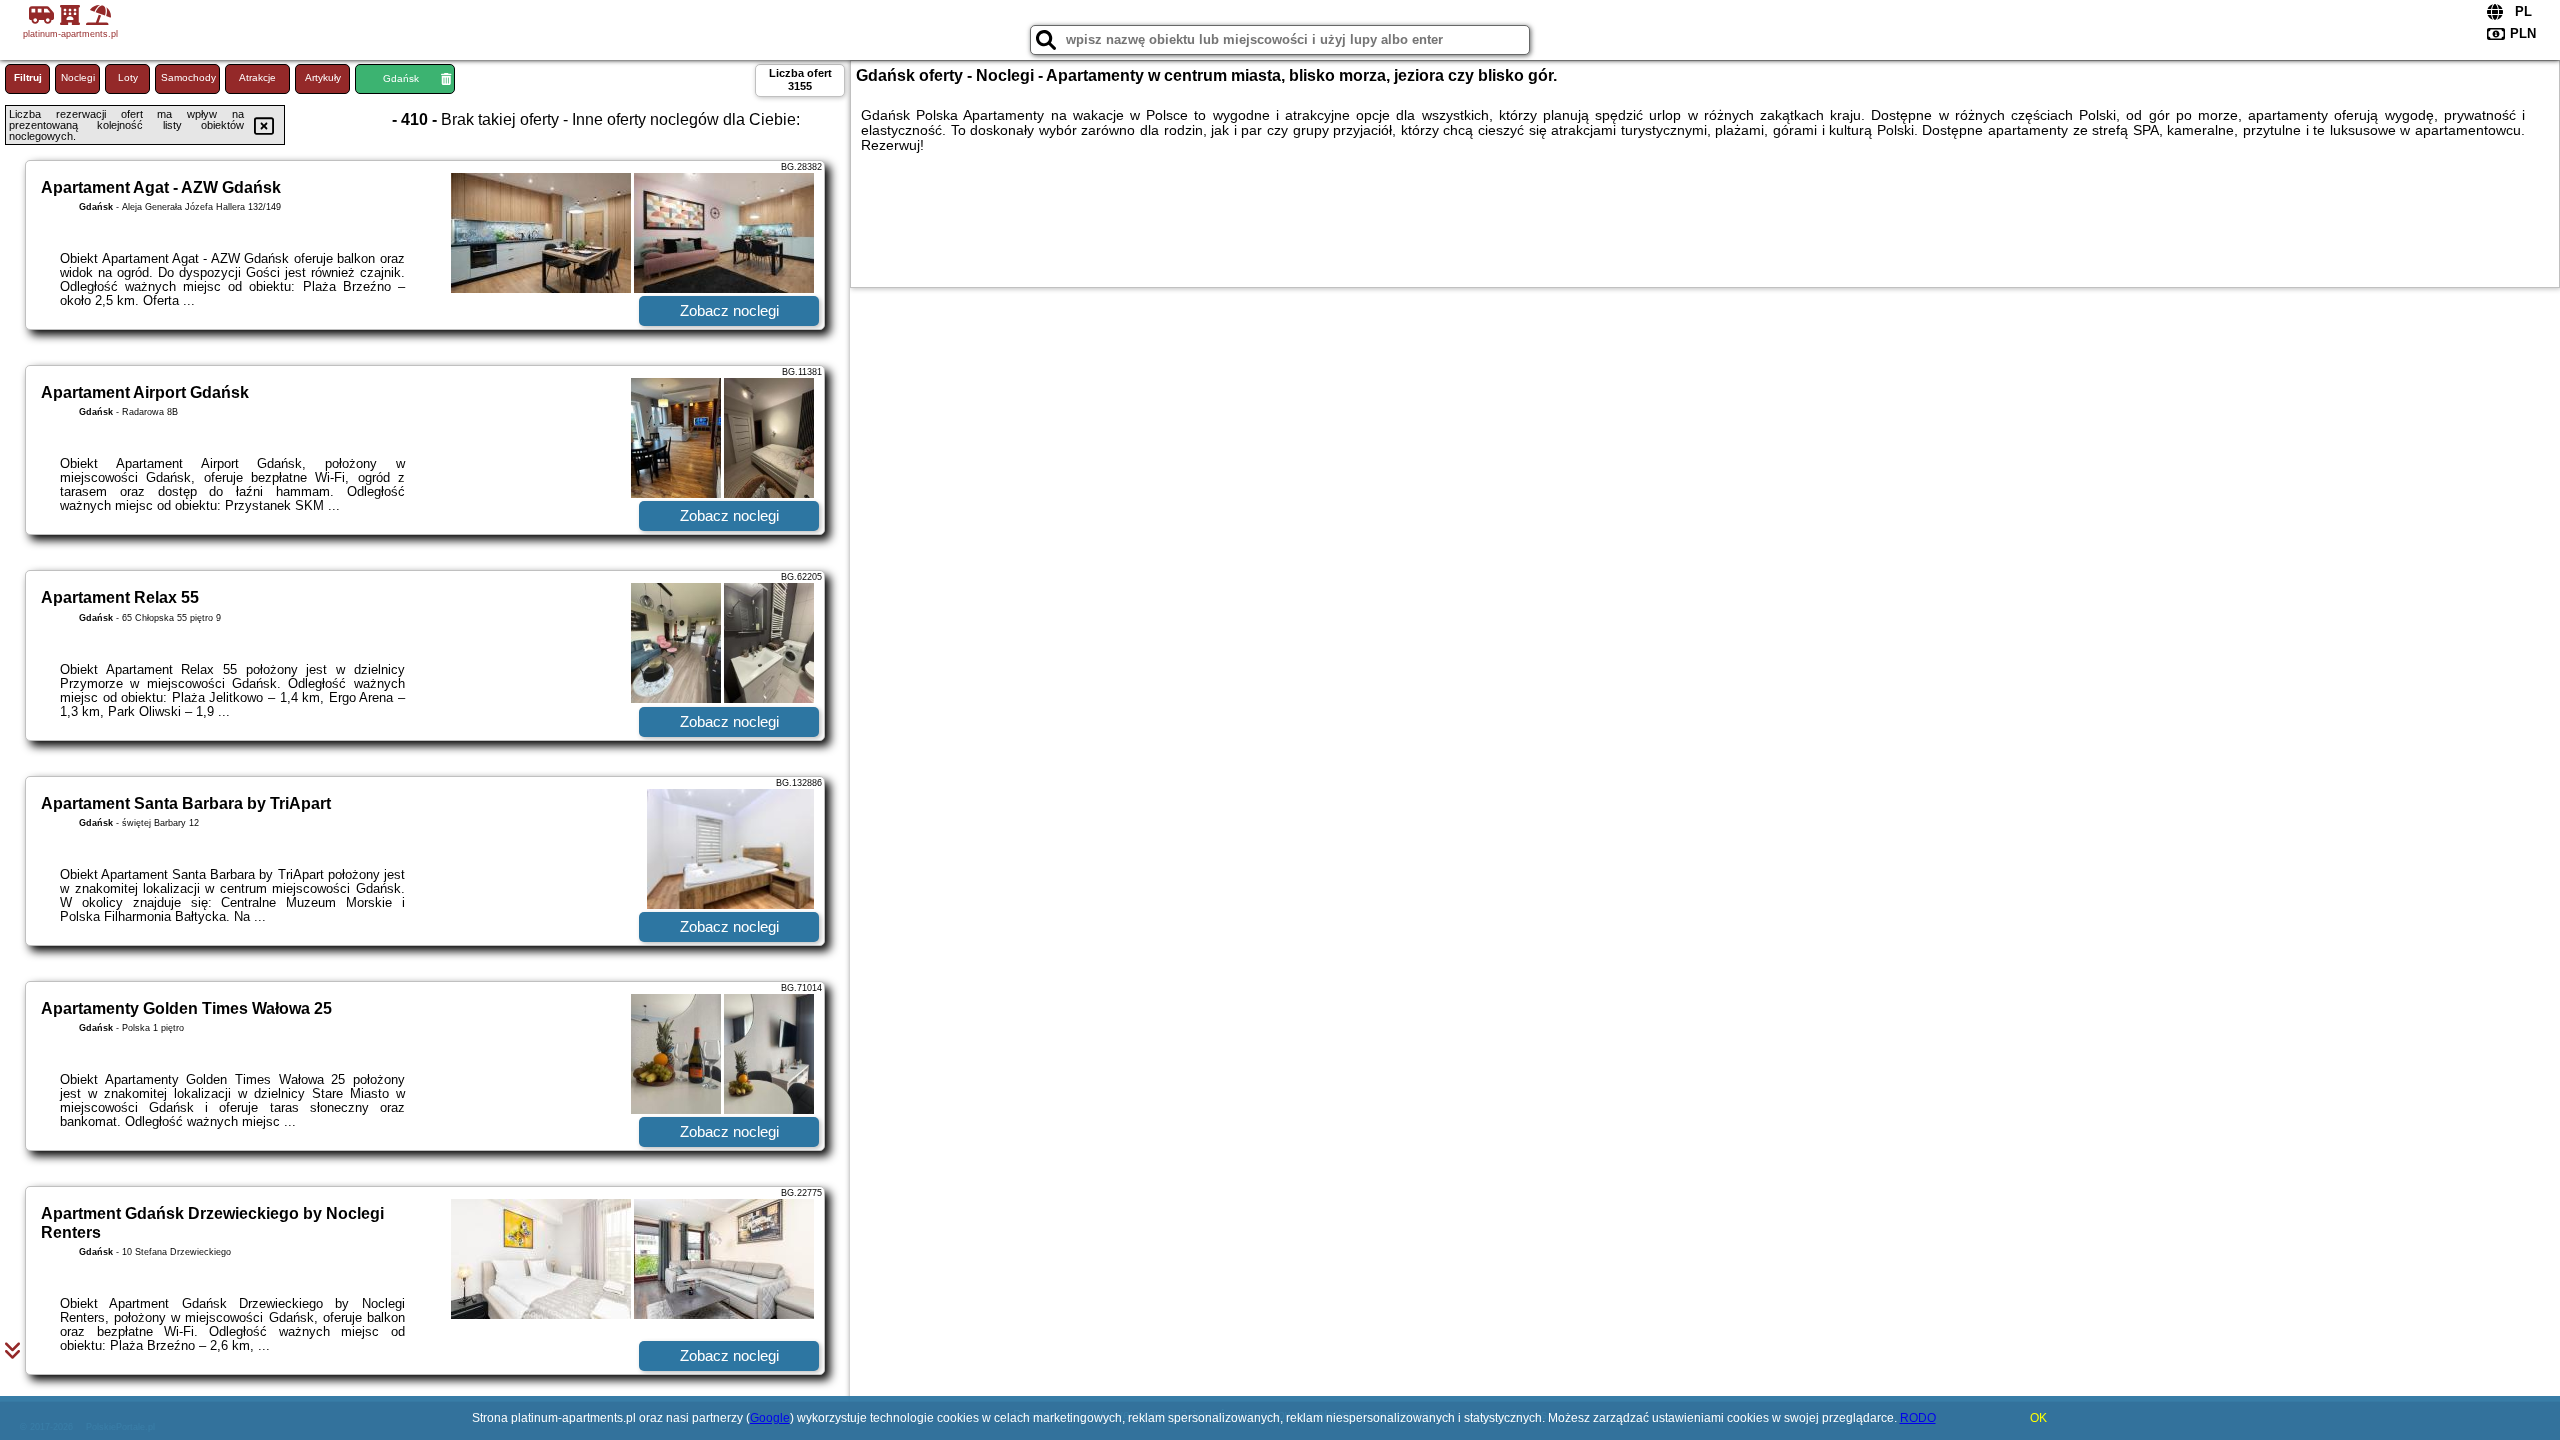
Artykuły (323, 77)
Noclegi (78, 77)
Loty (128, 77)
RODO (1918, 1418)
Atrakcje (257, 77)
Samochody (188, 77)
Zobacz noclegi (729, 310)
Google (770, 1418)
